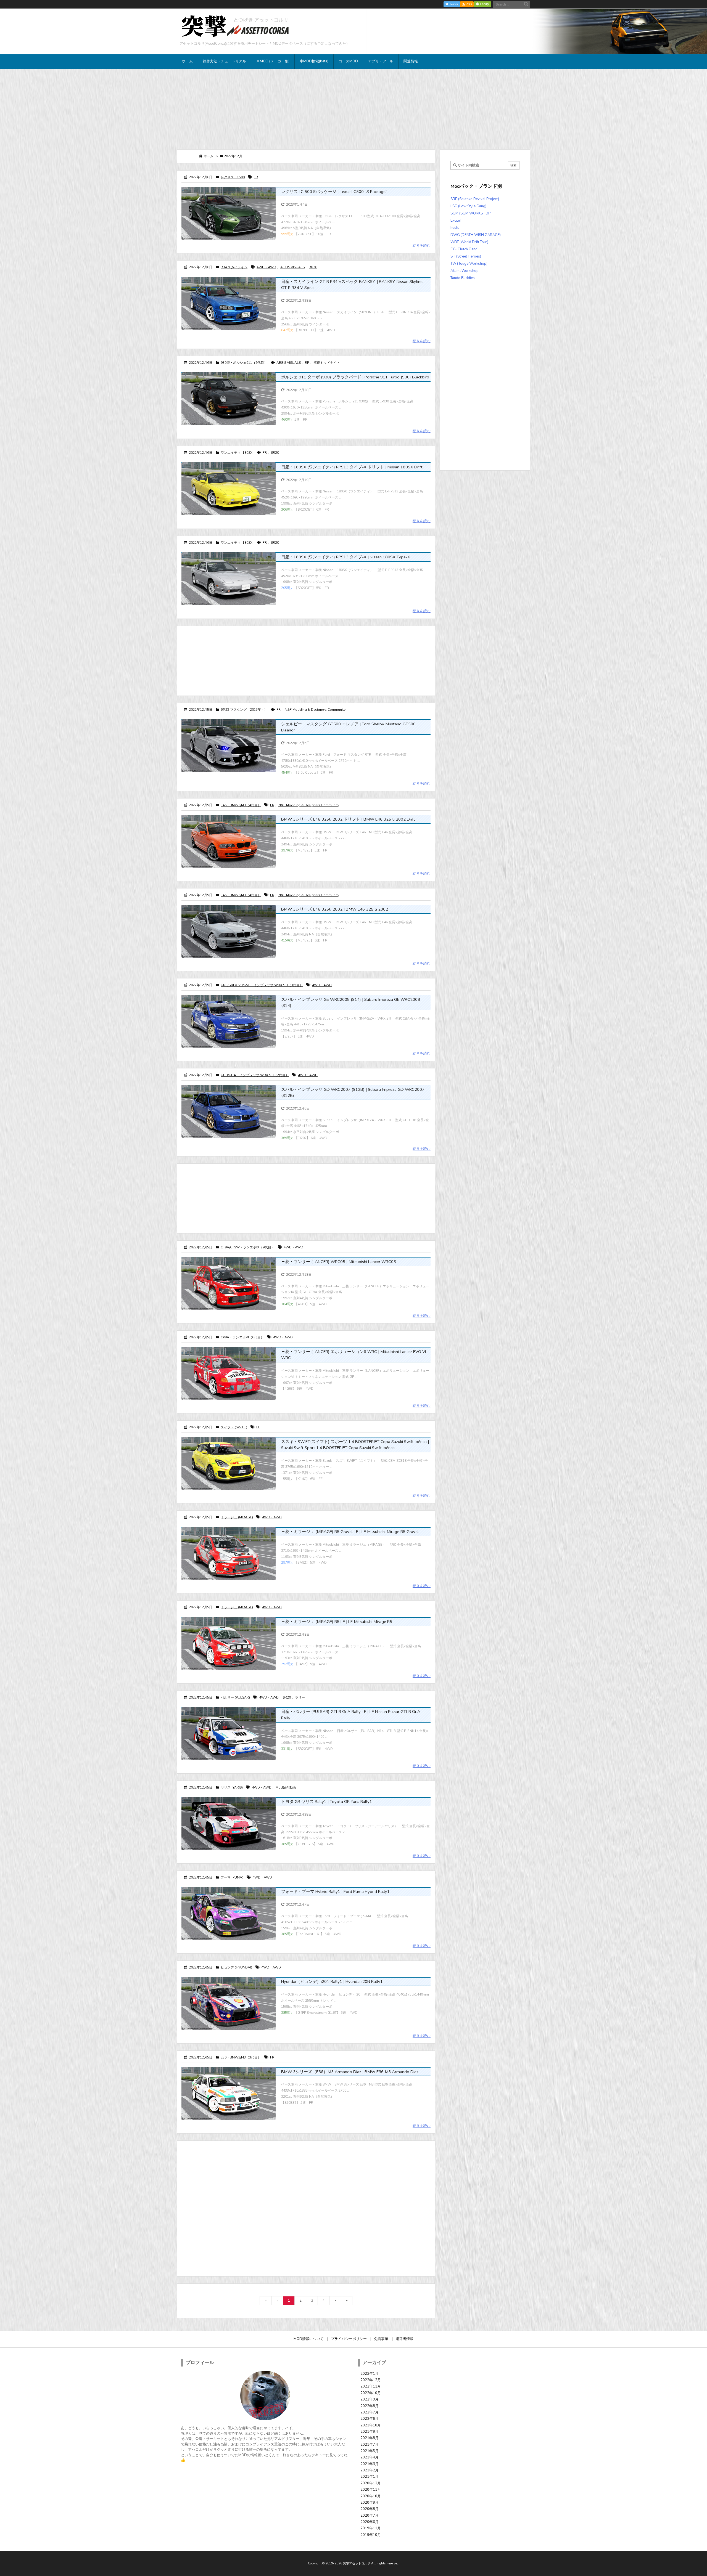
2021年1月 (370, 2477)
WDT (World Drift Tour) (469, 242)
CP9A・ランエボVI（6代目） (242, 1337)
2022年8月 (370, 2406)
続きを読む (422, 246)
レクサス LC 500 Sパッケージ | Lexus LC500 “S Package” (334, 192)
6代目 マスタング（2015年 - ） (244, 710)
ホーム (209, 156)
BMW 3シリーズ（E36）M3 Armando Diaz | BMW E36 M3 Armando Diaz (350, 2072)
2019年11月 (371, 2528)
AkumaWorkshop (465, 271)
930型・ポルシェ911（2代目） (244, 363)
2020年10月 (371, 2496)
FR (256, 177)
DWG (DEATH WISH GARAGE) (476, 235)
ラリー (300, 1697)
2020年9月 (370, 2503)
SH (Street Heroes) (466, 256)
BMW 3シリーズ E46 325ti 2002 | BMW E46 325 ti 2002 (335, 909)
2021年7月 (370, 2445)
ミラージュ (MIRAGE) (237, 1517)
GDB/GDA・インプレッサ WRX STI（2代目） (255, 1075)
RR (307, 363)
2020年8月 (370, 2509)
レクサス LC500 (233, 177)
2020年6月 (370, 2522)
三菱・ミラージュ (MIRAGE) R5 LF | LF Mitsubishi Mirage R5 (337, 1622)
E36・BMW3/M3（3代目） (241, 2057)
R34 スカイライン (234, 267)
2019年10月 (371, 2535)
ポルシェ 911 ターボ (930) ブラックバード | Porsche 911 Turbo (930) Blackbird (355, 377)
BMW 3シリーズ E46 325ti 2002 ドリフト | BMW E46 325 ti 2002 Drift (348, 819)
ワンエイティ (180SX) (237, 453)
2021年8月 (370, 2438)
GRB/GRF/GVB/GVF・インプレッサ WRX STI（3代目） (262, 985)
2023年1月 (370, 2374)
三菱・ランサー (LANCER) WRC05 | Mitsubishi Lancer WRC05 (339, 1262)
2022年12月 (371, 2380)
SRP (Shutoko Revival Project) (475, 199)
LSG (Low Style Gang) (468, 206)
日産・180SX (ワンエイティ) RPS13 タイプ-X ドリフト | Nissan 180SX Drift (352, 467)
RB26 (313, 267)
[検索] (526, 4)
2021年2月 (370, 2470)
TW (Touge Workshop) (469, 264)
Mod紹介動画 (286, 1787)
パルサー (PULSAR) (235, 1697)
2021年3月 (370, 2464)
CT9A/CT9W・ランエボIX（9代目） (248, 1247)
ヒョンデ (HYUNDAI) (236, 1967)
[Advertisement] (353, 109)
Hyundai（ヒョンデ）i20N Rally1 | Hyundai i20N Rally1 (332, 1981)
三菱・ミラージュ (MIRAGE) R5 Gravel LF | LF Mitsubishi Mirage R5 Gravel (350, 1532)
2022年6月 (370, 2419)
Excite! (456, 221)
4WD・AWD (266, 267)
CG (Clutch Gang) (465, 249)
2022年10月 (371, 2393)
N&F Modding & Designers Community (315, 710)
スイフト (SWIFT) (234, 1427)
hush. (455, 228)
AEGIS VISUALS (292, 267)
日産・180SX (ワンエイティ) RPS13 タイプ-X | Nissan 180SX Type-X (346, 557)
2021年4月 (370, 2457)
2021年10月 (371, 2425)
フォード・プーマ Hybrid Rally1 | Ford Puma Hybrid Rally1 (335, 1891)
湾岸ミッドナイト (327, 363)
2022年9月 (370, 2399)
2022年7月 (370, 2412)
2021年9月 (370, 2432)
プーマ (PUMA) (232, 1877)
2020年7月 (370, 2516)
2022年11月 (371, 2386)
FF (258, 1427)
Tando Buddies (463, 278)
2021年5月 (370, 2451)
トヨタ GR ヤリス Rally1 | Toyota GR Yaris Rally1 (327, 1802)
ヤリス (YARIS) (232, 1787)
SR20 (275, 453)
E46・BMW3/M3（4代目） (241, 805)
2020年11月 (371, 2490)
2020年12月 (371, 2483)
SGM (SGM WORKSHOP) (471, 213)
